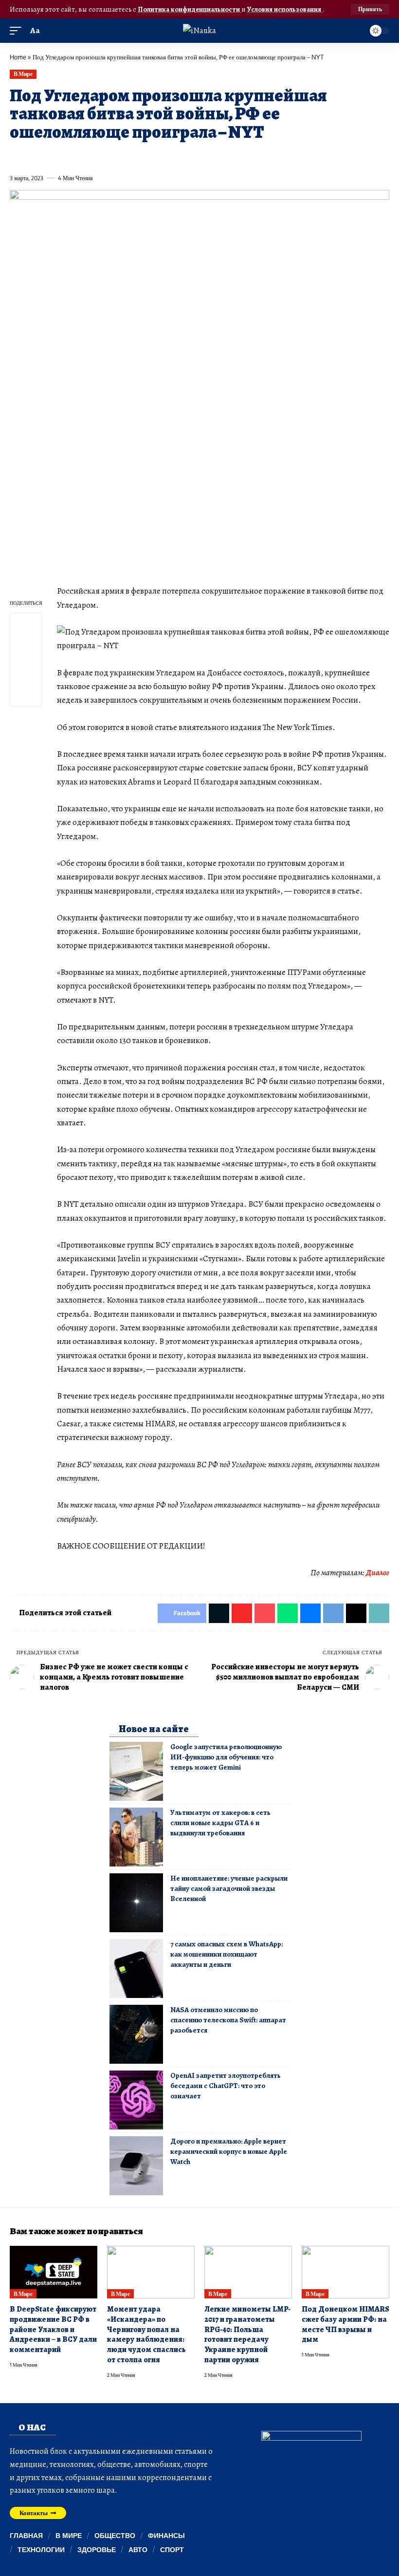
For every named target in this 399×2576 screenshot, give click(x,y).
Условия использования (285, 9)
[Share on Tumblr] (123, 156)
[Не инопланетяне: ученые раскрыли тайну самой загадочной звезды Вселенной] (136, 1903)
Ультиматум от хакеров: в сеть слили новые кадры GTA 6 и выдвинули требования (220, 1823)
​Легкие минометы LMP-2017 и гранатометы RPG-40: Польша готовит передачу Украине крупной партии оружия (247, 2334)
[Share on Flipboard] (52, 156)
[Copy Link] (212, 156)
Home (18, 57)
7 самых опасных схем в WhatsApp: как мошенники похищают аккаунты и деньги (227, 1954)
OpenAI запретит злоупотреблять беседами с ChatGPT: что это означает (226, 2086)
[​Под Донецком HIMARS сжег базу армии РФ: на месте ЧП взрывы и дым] (345, 2272)
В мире (23, 74)
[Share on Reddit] (141, 156)
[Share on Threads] (194, 156)
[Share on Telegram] (177, 156)
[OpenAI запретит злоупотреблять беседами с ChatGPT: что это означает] (136, 2100)
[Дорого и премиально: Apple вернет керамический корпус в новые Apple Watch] (136, 2166)
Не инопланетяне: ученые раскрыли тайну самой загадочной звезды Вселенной (229, 1888)
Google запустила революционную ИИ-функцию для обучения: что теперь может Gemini (226, 1757)
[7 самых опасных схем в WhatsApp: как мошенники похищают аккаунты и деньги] (136, 1969)
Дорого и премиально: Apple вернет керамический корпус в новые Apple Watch (229, 2151)
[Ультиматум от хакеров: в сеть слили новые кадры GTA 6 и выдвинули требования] (136, 1837)
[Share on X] (35, 156)
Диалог (378, 1573)
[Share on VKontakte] (159, 156)
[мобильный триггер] (18, 31)
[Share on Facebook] (17, 156)
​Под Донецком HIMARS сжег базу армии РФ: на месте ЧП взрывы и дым (345, 2324)
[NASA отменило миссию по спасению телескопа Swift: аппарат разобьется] (136, 2034)
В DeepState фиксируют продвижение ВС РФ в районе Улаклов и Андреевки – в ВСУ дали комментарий (53, 2329)
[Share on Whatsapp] (88, 156)
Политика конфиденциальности (190, 9)
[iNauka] (199, 30)
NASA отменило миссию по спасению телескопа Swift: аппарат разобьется (228, 2020)
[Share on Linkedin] (106, 156)
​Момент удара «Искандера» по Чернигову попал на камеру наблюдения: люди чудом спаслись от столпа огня (146, 2334)
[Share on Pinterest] (70, 156)
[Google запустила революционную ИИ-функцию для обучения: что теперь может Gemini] (136, 1771)
